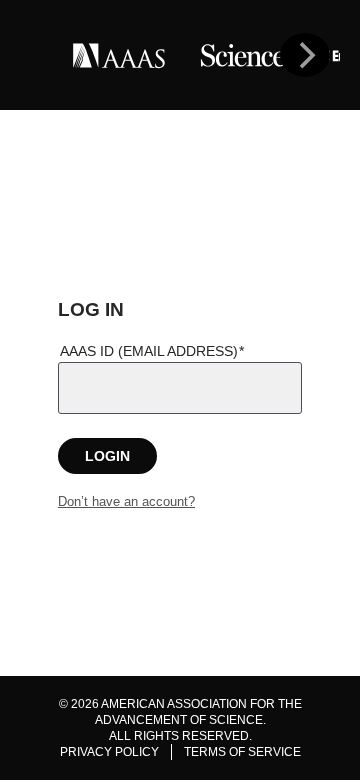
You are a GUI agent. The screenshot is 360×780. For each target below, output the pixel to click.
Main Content (180, 121)
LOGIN (107, 456)
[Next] (305, 55)
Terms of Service (242, 752)
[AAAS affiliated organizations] (180, 55)
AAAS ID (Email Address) (149, 351)
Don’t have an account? (126, 501)
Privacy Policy (109, 752)
